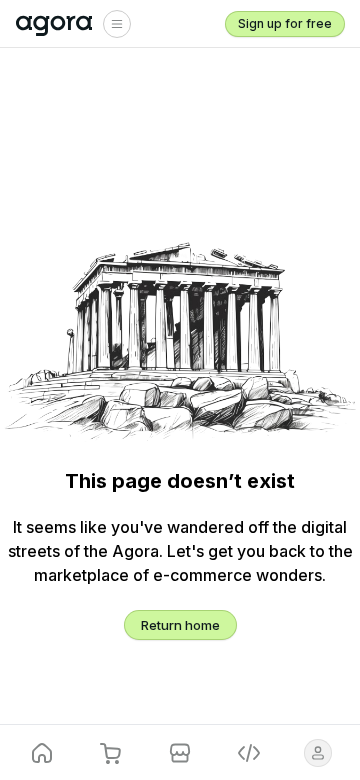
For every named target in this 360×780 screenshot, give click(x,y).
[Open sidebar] (117, 24)
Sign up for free (285, 23)
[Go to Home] (54, 24)
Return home (180, 625)
